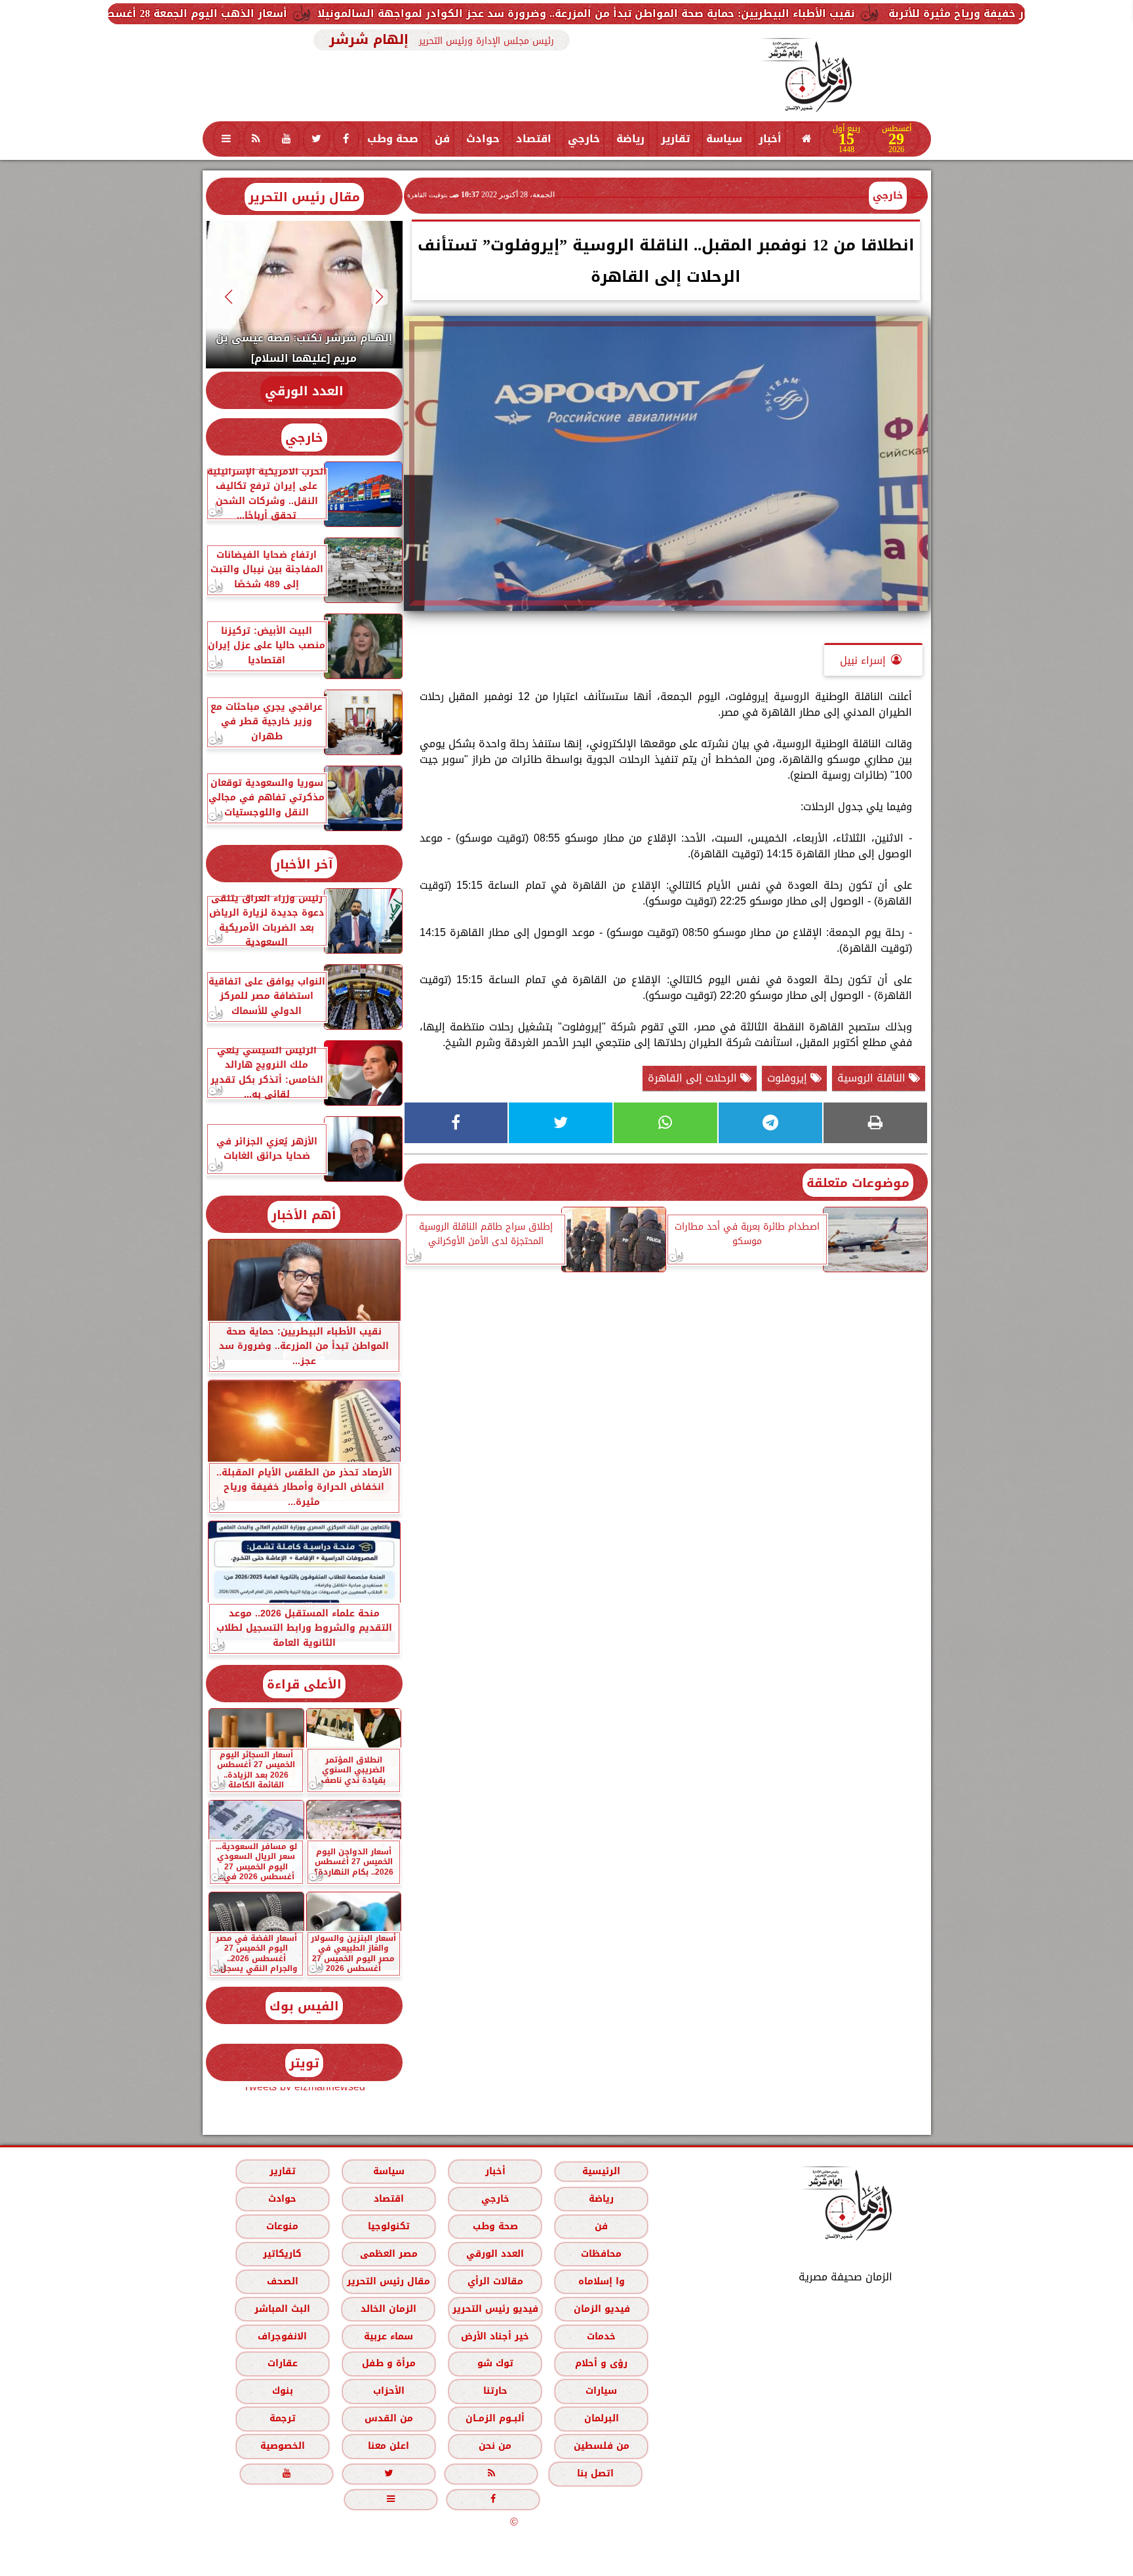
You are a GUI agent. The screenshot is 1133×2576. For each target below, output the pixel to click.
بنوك (282, 2391)
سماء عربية (388, 2336)
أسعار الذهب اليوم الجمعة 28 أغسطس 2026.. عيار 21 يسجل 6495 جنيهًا (305, 13)
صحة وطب (393, 139)
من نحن (495, 2446)
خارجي (584, 139)
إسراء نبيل (863, 660)
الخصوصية (282, 2446)
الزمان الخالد (388, 2309)
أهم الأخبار (304, 1215)
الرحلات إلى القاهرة (694, 1078)
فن (442, 139)
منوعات (282, 2226)
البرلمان (601, 2418)
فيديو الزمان (601, 2309)
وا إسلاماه (601, 2281)
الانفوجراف (282, 2336)
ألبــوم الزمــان (495, 2418)
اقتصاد (534, 139)
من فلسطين (601, 2446)
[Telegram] (770, 1123)
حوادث (483, 139)
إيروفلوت (789, 1078)
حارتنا (495, 2391)
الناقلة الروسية (873, 1078)
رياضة (630, 139)
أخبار (770, 139)
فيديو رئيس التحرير (495, 2309)
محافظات (601, 2254)
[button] (379, 297)
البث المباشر (282, 2309)
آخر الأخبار (304, 864)
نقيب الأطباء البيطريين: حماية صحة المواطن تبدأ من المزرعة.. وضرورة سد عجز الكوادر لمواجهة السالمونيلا (780, 13)
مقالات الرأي (495, 2281)
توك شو (495, 2363)
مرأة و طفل (388, 2363)
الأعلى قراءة (304, 1684)
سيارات (601, 2391)
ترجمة (282, 2418)
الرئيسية (601, 2171)
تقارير (675, 139)
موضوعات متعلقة (858, 1183)
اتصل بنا (595, 2473)
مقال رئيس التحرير (304, 197)
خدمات (601, 2336)
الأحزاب (388, 2391)
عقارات (282, 2363)
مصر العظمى (388, 2254)
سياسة (724, 139)
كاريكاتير (282, 2254)
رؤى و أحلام (601, 2363)
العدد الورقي (304, 391)
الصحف (282, 2281)
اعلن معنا (388, 2446)
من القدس (388, 2418)
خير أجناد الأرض (495, 2336)
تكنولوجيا (388, 2226)
